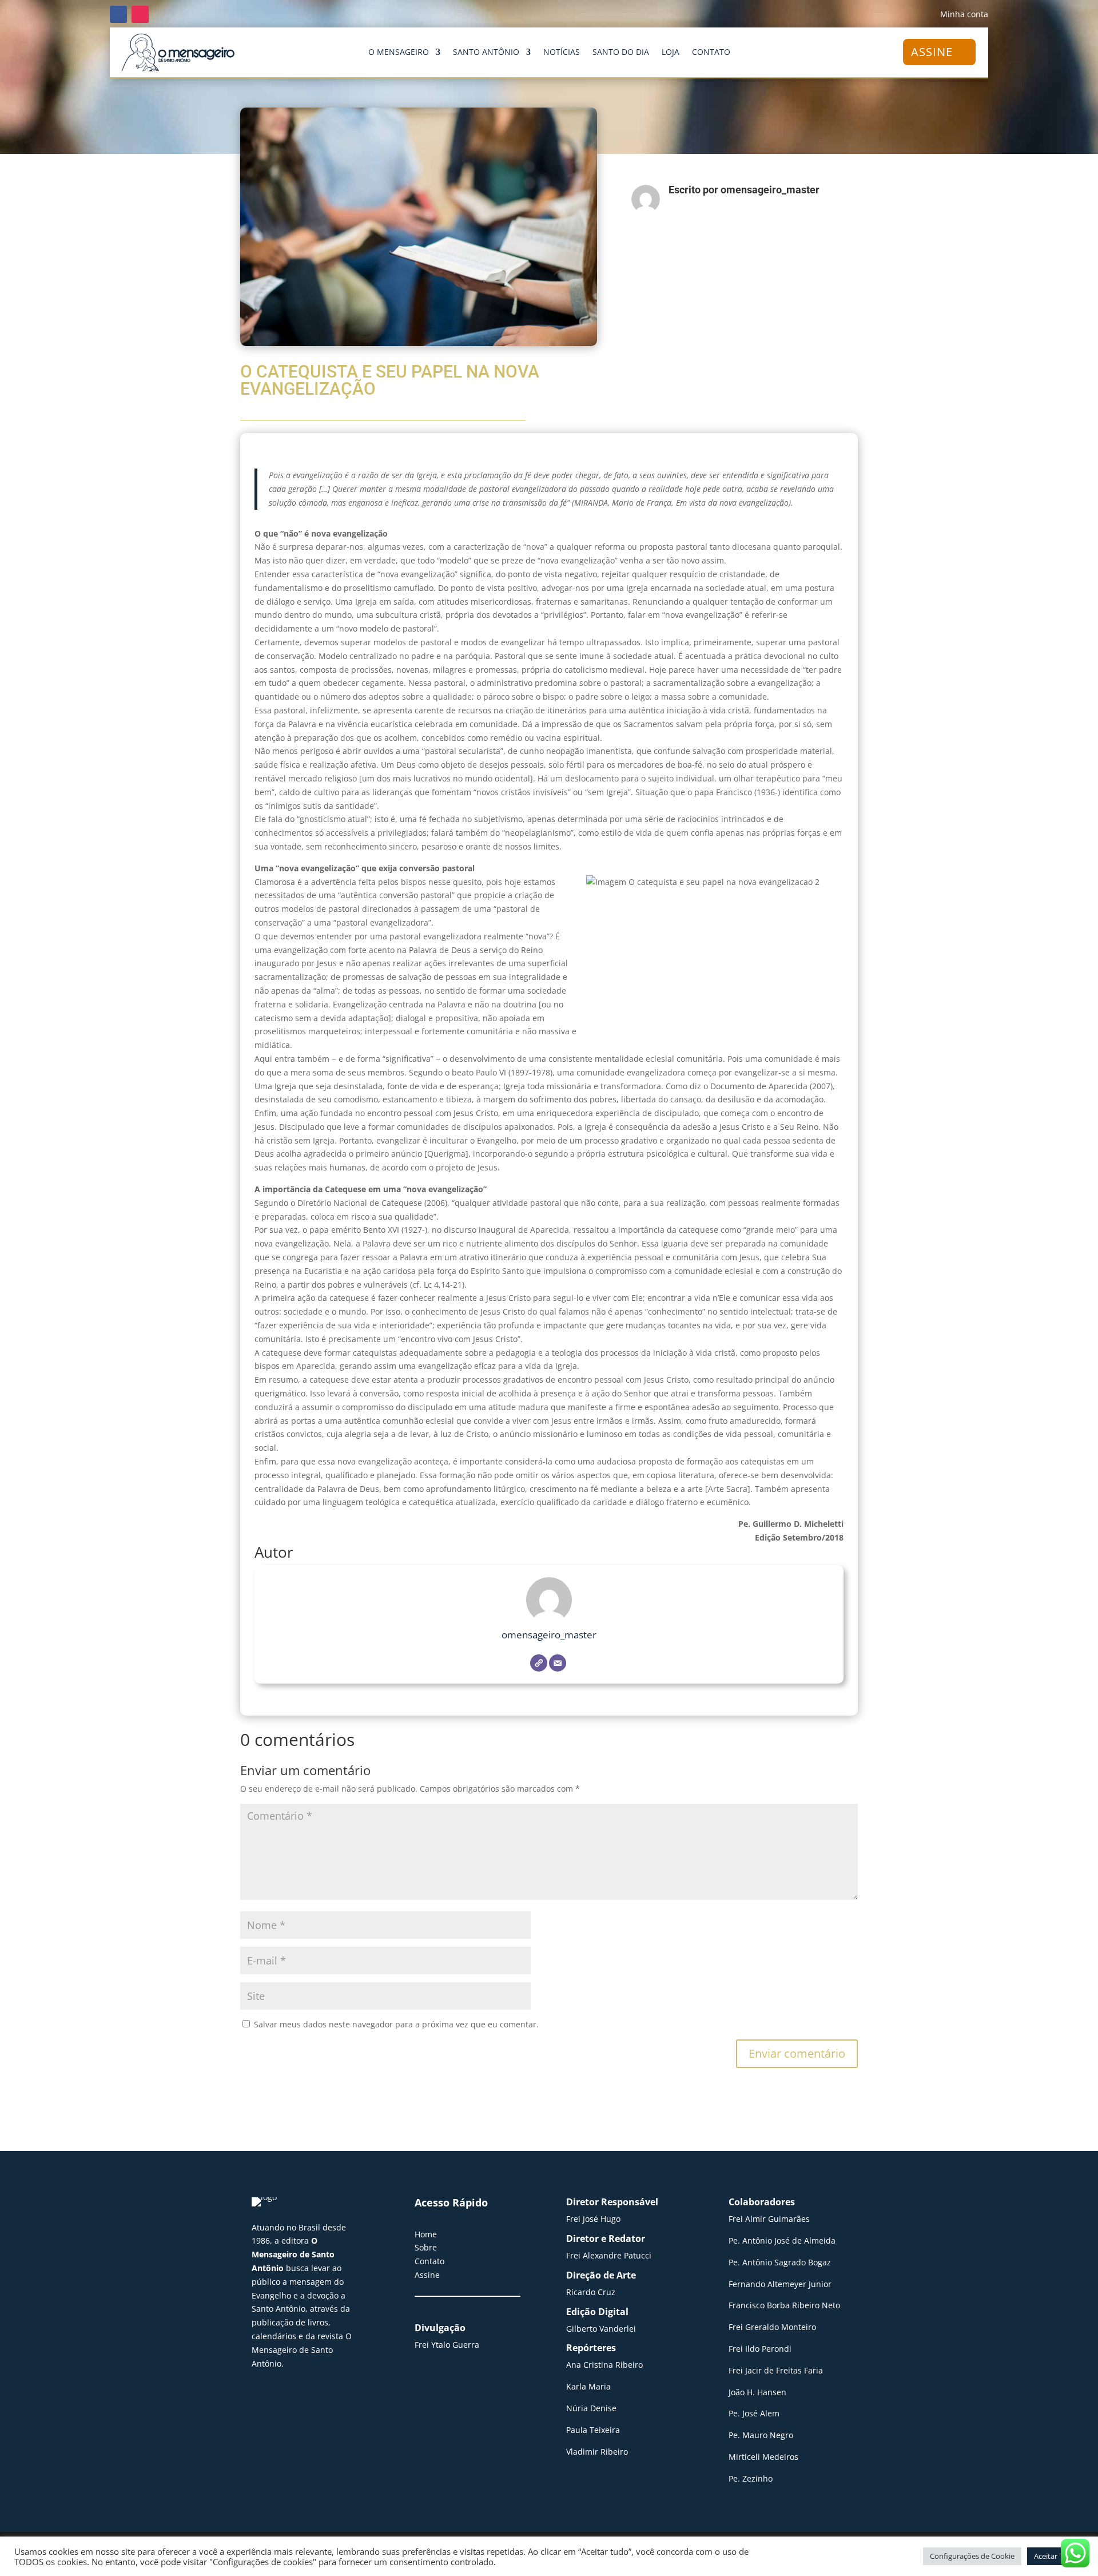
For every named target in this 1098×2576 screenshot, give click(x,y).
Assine (427, 2275)
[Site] (539, 1663)
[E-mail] (558, 1663)
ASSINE (932, 52)
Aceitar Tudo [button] (1055, 2556)
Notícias (562, 53)
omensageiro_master (549, 1635)
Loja (671, 53)
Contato (711, 53)
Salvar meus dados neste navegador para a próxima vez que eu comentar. (396, 2024)
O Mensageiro (399, 53)
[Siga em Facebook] (118, 14)
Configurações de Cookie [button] (972, 2556)
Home (426, 2234)
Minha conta (964, 15)
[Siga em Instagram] (140, 14)
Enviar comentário (797, 2053)
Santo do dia (621, 53)
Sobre (426, 2247)
